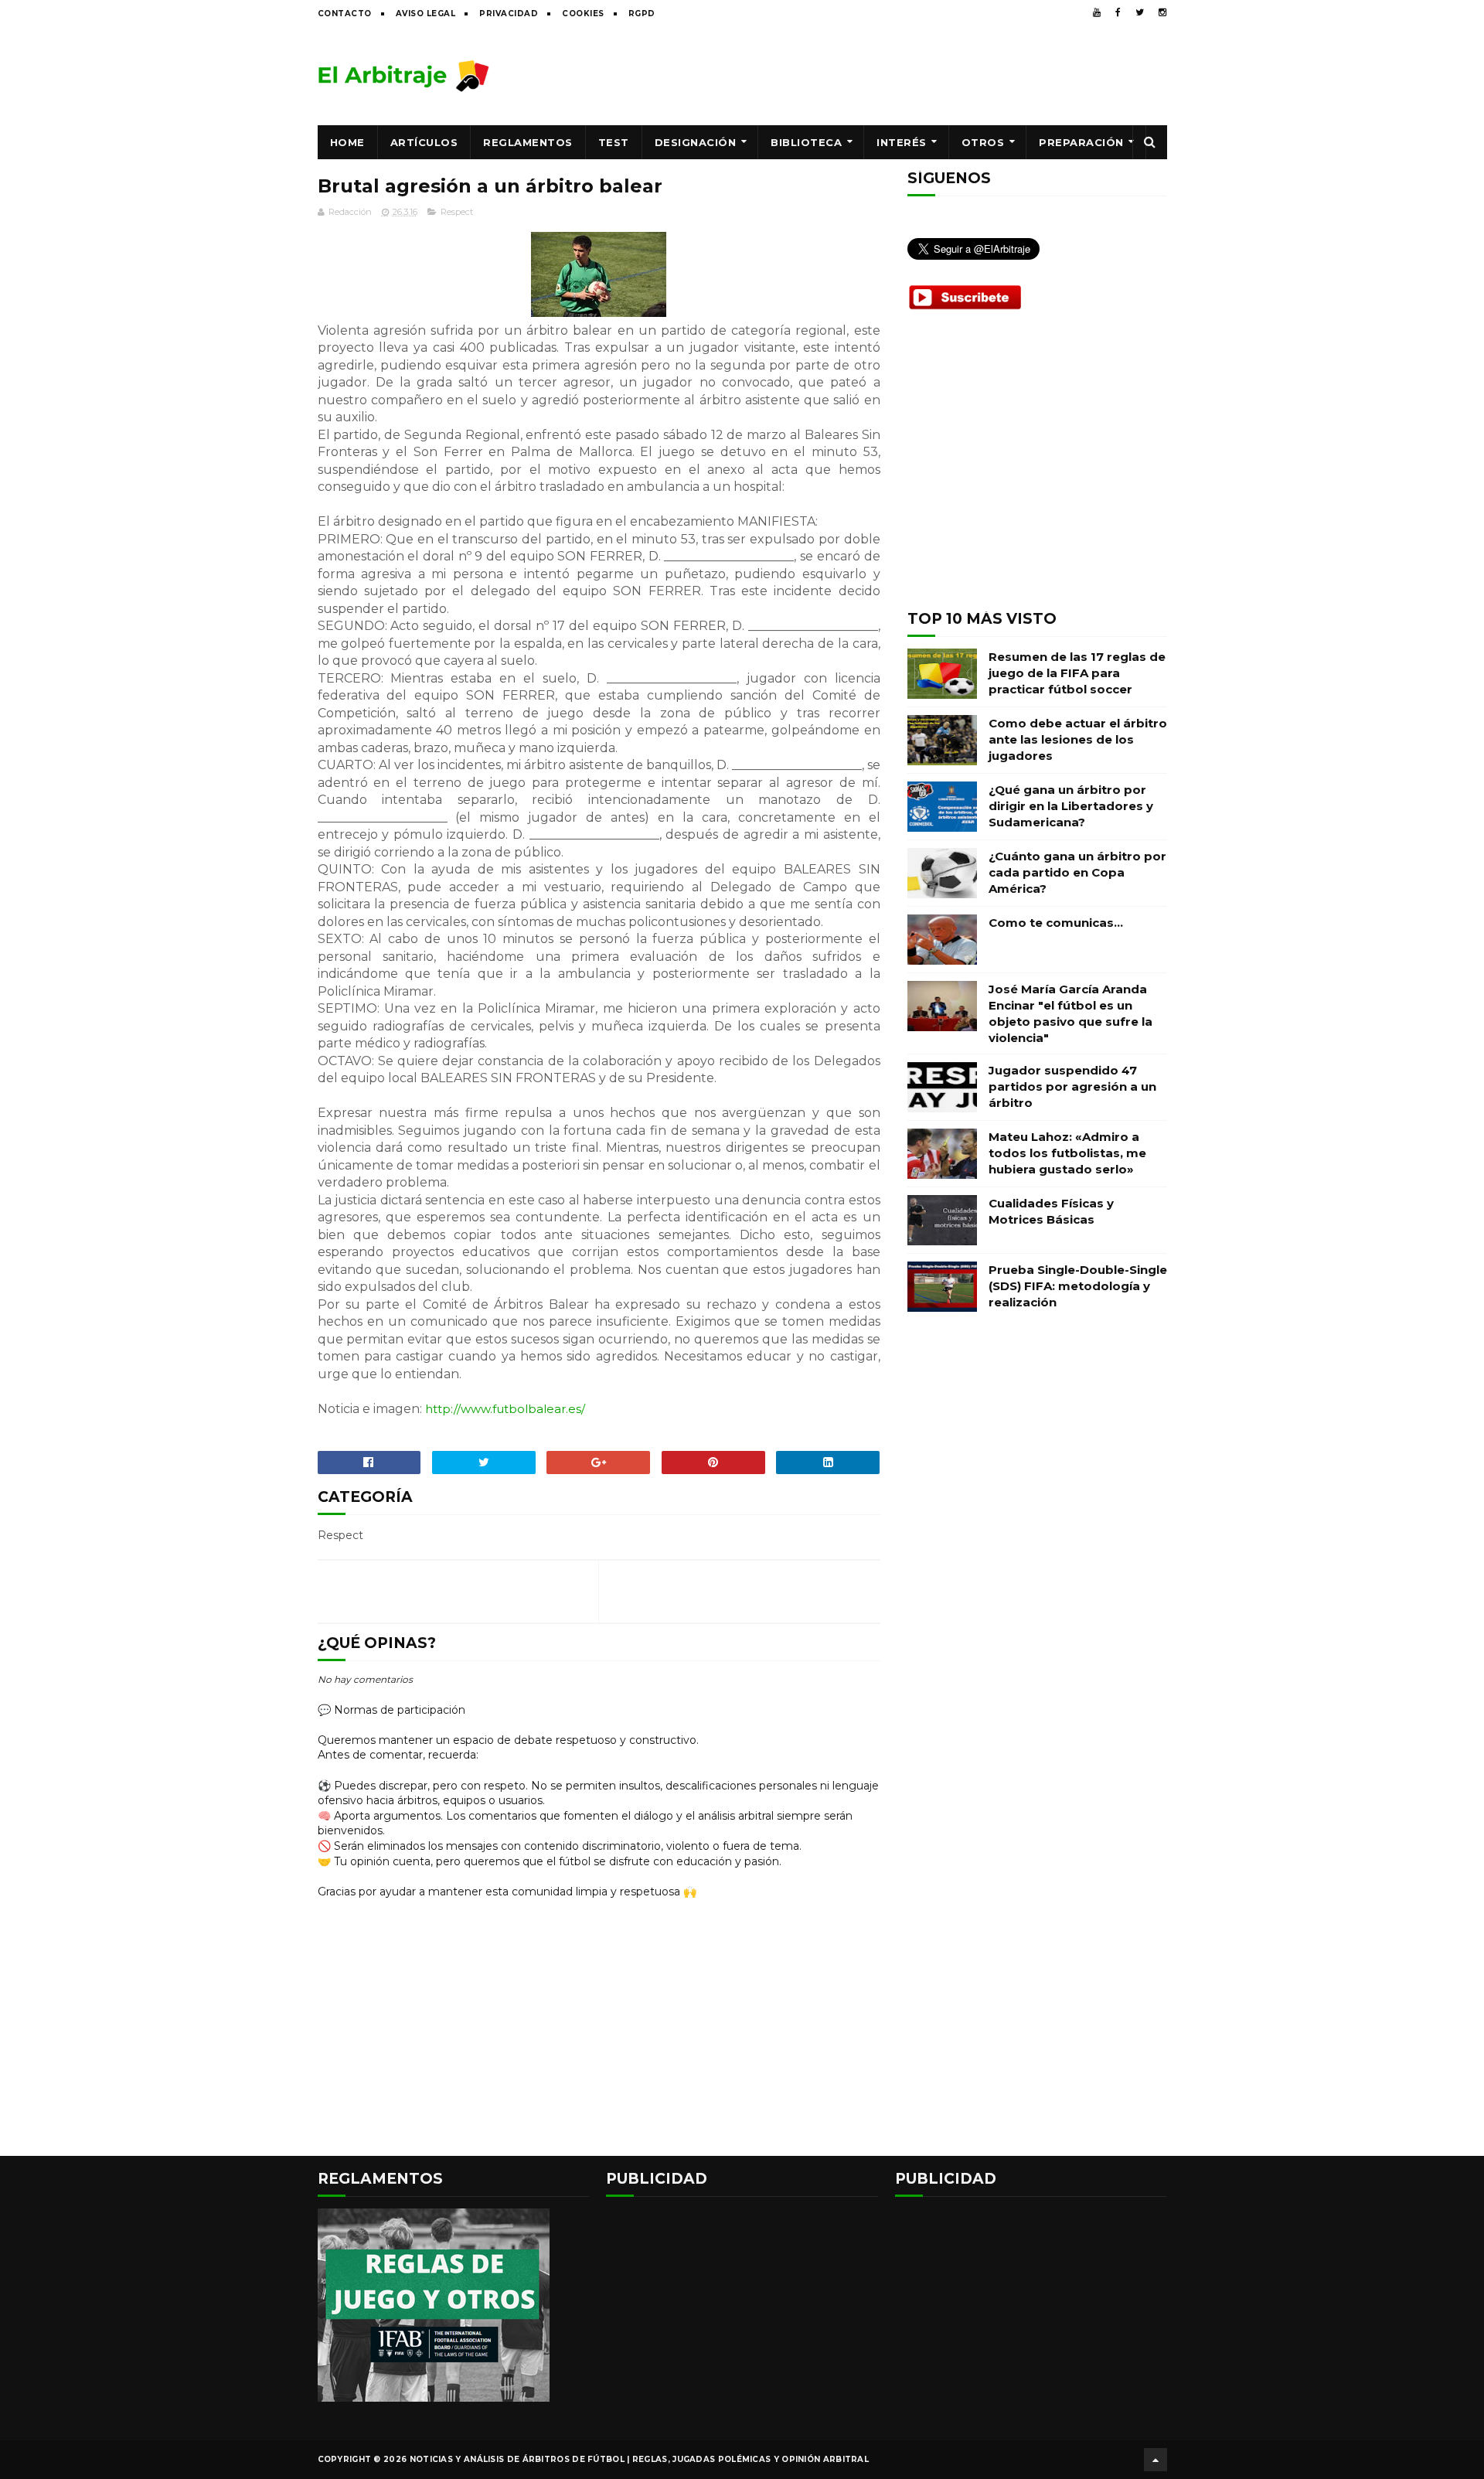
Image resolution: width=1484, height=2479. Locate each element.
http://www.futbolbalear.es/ (505, 1409)
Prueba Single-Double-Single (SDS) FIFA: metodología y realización (1078, 1286)
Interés (902, 142)
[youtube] (1097, 12)
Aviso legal (426, 14)
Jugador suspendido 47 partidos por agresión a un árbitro (1072, 1086)
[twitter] (1140, 12)
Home (347, 142)
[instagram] (1162, 12)
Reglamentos (528, 142)
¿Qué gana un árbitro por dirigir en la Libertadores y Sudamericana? (1071, 806)
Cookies (583, 14)
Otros (983, 142)
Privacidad (509, 14)
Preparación (1081, 142)
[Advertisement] (886, 75)
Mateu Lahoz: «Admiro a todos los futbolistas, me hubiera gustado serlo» (1067, 1153)
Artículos (424, 142)
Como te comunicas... (1056, 923)
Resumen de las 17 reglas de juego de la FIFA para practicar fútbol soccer (1077, 673)
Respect (457, 212)
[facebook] (1118, 12)
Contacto (345, 14)
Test (614, 142)
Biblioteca (806, 142)
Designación (696, 142)
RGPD (642, 14)
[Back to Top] (1156, 2460)
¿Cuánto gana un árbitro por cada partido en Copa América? (1077, 872)
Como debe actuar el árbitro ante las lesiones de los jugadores (1078, 739)
